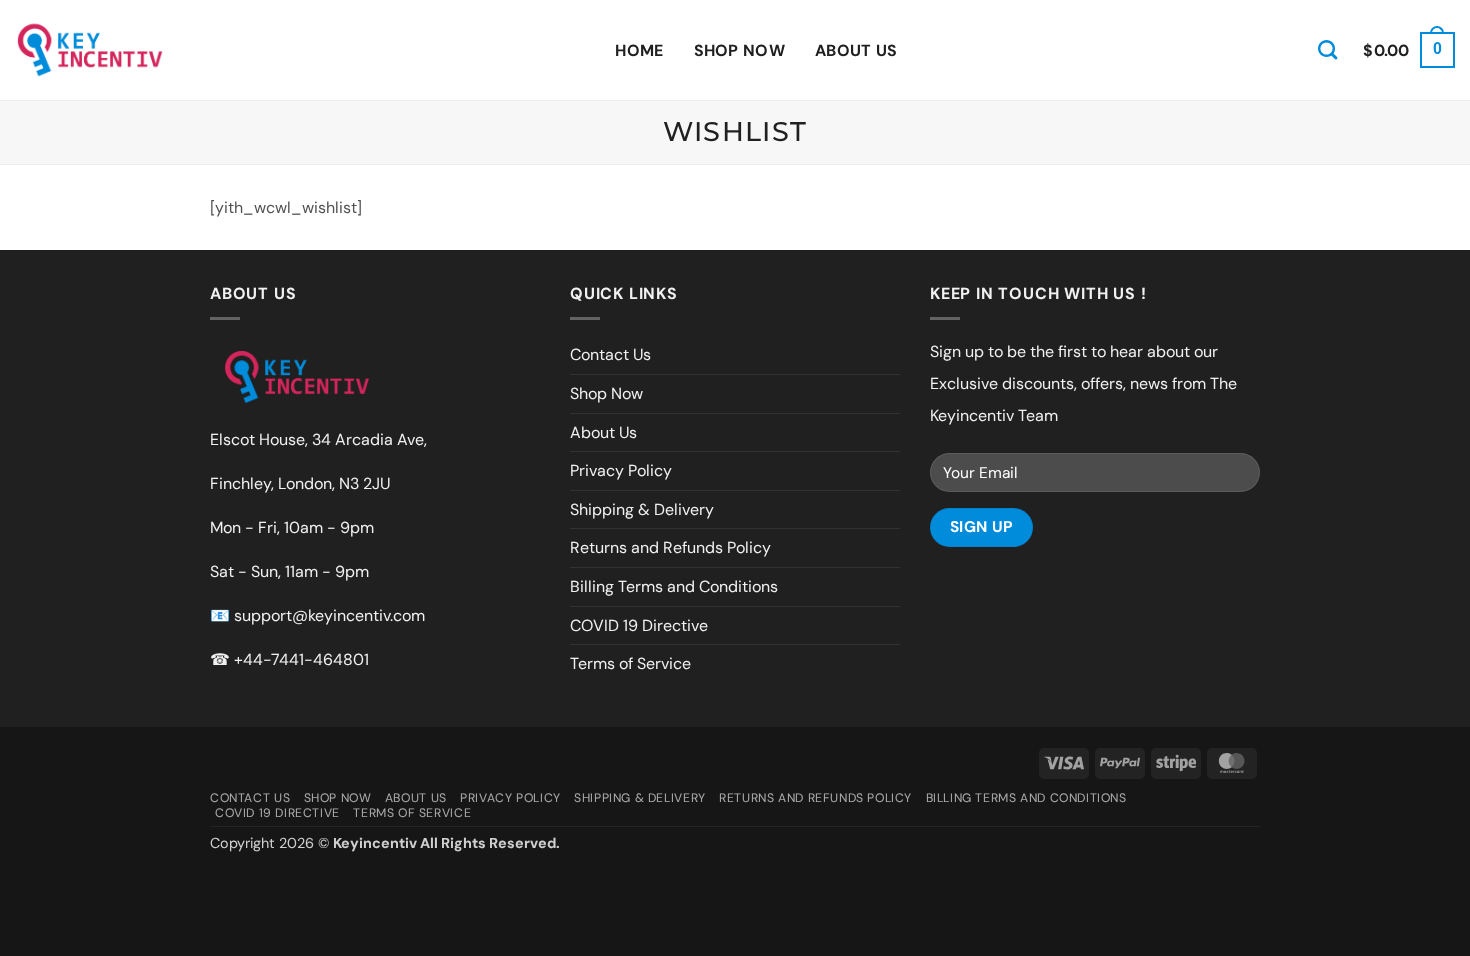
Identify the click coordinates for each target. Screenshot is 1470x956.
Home (639, 50)
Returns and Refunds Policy (670, 547)
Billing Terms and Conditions (674, 586)
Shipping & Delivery (642, 509)
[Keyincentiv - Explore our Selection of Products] (90, 50)
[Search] (1327, 49)
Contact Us (610, 354)
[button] (1409, 50)
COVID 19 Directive (639, 625)
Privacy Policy (621, 470)
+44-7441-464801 (301, 659)
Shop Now (740, 50)
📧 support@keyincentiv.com (317, 615)
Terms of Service (630, 663)
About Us (856, 50)
